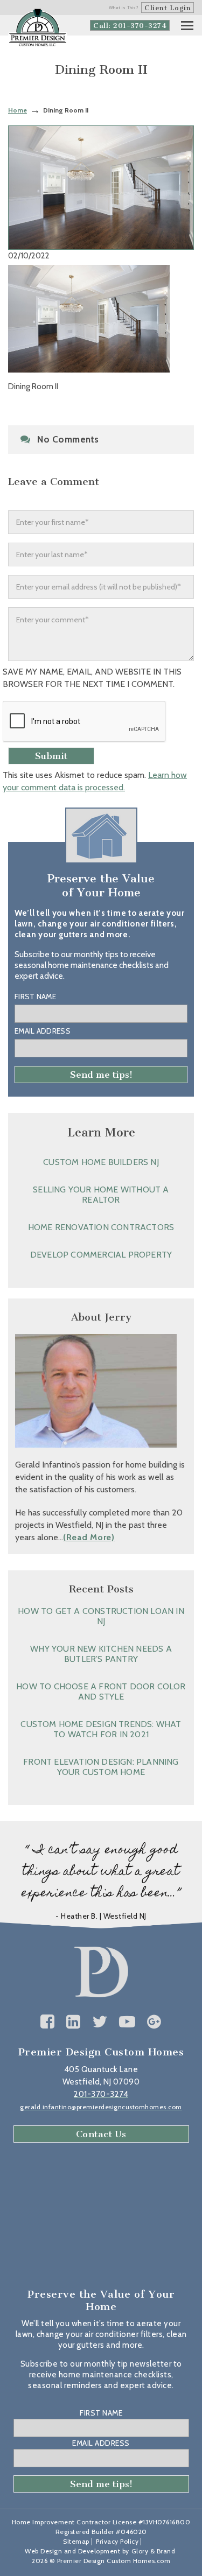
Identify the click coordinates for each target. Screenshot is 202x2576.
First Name (35, 996)
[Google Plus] (154, 2022)
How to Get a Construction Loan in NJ (101, 1616)
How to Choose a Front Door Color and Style (101, 1691)
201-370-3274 (101, 2094)
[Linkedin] (74, 2022)
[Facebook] (48, 2022)
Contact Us (101, 2134)
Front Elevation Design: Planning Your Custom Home (101, 1767)
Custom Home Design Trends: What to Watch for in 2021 (101, 1729)
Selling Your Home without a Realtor (101, 1195)
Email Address (43, 1031)
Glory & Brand (154, 2551)
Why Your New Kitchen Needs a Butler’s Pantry (101, 1654)
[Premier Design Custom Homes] (38, 28)
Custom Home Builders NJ (101, 1162)
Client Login (168, 8)
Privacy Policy (117, 2541)
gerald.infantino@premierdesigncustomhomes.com (101, 2107)
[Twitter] (100, 2022)
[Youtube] (127, 2022)
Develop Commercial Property (101, 1255)
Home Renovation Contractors (101, 1227)
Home (18, 110)
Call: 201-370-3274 (130, 26)
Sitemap (76, 2541)
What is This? (124, 8)
